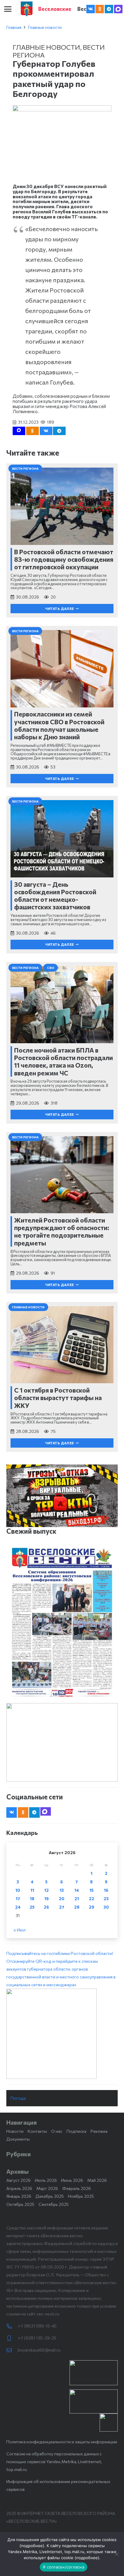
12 (46, 1890)
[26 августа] (62, 1622)
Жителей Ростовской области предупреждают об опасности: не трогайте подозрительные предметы (62, 1231)
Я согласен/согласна (64, 2567)
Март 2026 (47, 2188)
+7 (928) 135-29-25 (37, 2338)
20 (62, 1899)
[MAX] (118, 9)
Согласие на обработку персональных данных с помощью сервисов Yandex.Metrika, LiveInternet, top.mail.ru (54, 2462)
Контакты (37, 2131)
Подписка (76, 2131)
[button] (8, 9)
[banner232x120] (94, 2373)
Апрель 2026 (19, 2188)
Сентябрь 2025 (54, 2204)
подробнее (32, 2546)
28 (77, 1907)
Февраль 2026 (77, 2188)
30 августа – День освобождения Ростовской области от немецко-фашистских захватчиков (55, 896)
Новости (15, 2131)
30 (106, 1907)
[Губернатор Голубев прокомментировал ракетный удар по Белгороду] (62, 109)
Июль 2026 (46, 2180)
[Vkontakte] (91, 9)
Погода (18, 2098)
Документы (18, 2139)
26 (46, 1907)
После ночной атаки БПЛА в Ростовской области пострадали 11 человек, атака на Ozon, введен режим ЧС (64, 1061)
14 (77, 1890)
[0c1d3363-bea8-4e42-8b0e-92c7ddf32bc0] (62, 2034)
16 (106, 1890)
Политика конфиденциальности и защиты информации (62, 2442)
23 (106, 1899)
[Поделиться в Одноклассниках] (33, 431)
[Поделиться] (46, 431)
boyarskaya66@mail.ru (39, 2350)
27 (62, 1907)
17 (18, 1899)
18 (32, 1899)
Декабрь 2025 (50, 2196)
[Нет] (116, 2554)
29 (91, 1907)
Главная (14, 27)
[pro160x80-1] (94, 2401)
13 (62, 1890)
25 (32, 1907)
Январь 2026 (19, 2196)
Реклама (99, 2131)
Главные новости (45, 27)
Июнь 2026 (72, 2180)
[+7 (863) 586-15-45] (12, 2326)
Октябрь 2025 (20, 2204)
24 (18, 1907)
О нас (57, 2131)
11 (32, 1890)
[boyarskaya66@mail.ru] (12, 2350)
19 (46, 1899)
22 (91, 1899)
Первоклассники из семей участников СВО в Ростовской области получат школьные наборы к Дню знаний (59, 725)
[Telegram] (109, 9)
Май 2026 (97, 2180)
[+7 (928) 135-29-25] (12, 2338)
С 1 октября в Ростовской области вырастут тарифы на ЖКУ (58, 1398)
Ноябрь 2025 (81, 2196)
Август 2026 (19, 2180)
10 (18, 1890)
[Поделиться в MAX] (19, 431)
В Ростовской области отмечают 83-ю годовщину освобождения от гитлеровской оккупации (64, 559)
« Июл (20, 1930)
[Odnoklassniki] (100, 9)
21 (77, 1899)
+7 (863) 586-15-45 (37, 2326)
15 (91, 1890)
